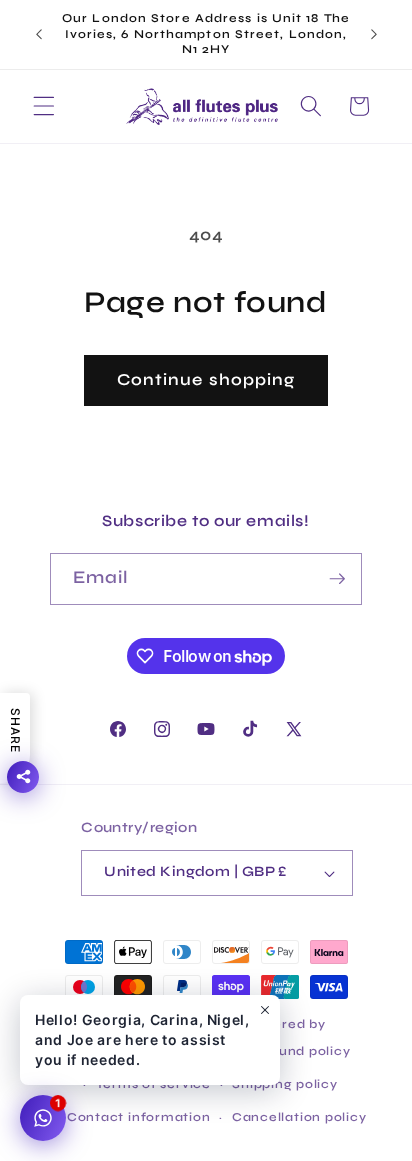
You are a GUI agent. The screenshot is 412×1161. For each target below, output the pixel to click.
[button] (44, 106)
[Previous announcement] (39, 34)
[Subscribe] (337, 579)
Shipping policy (285, 1084)
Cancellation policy (299, 1117)
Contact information (139, 1117)
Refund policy (302, 1051)
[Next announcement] (374, 34)
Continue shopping (206, 380)
